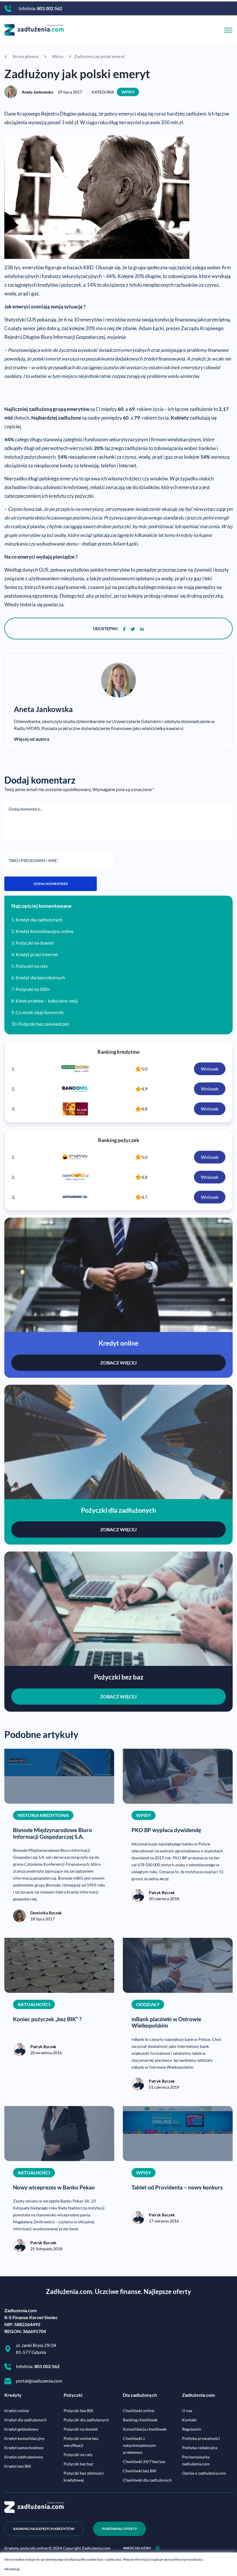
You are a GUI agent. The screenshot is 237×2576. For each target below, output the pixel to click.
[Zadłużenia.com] (34, 29)
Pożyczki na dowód (35, 943)
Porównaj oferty (120, 2529)
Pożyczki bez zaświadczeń (44, 1024)
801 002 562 (50, 8)
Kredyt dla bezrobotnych (40, 977)
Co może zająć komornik (40, 1012)
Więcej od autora (32, 739)
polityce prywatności (187, 2559)
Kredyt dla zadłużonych (39, 920)
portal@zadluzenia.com (39, 2381)
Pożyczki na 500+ (33, 989)
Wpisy (128, 92)
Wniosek (210, 1069)
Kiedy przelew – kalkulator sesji (47, 1001)
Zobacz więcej (118, 1363)
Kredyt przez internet (37, 954)
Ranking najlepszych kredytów (44, 2529)
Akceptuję (12, 2569)
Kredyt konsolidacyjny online (45, 931)
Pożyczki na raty (32, 966)
